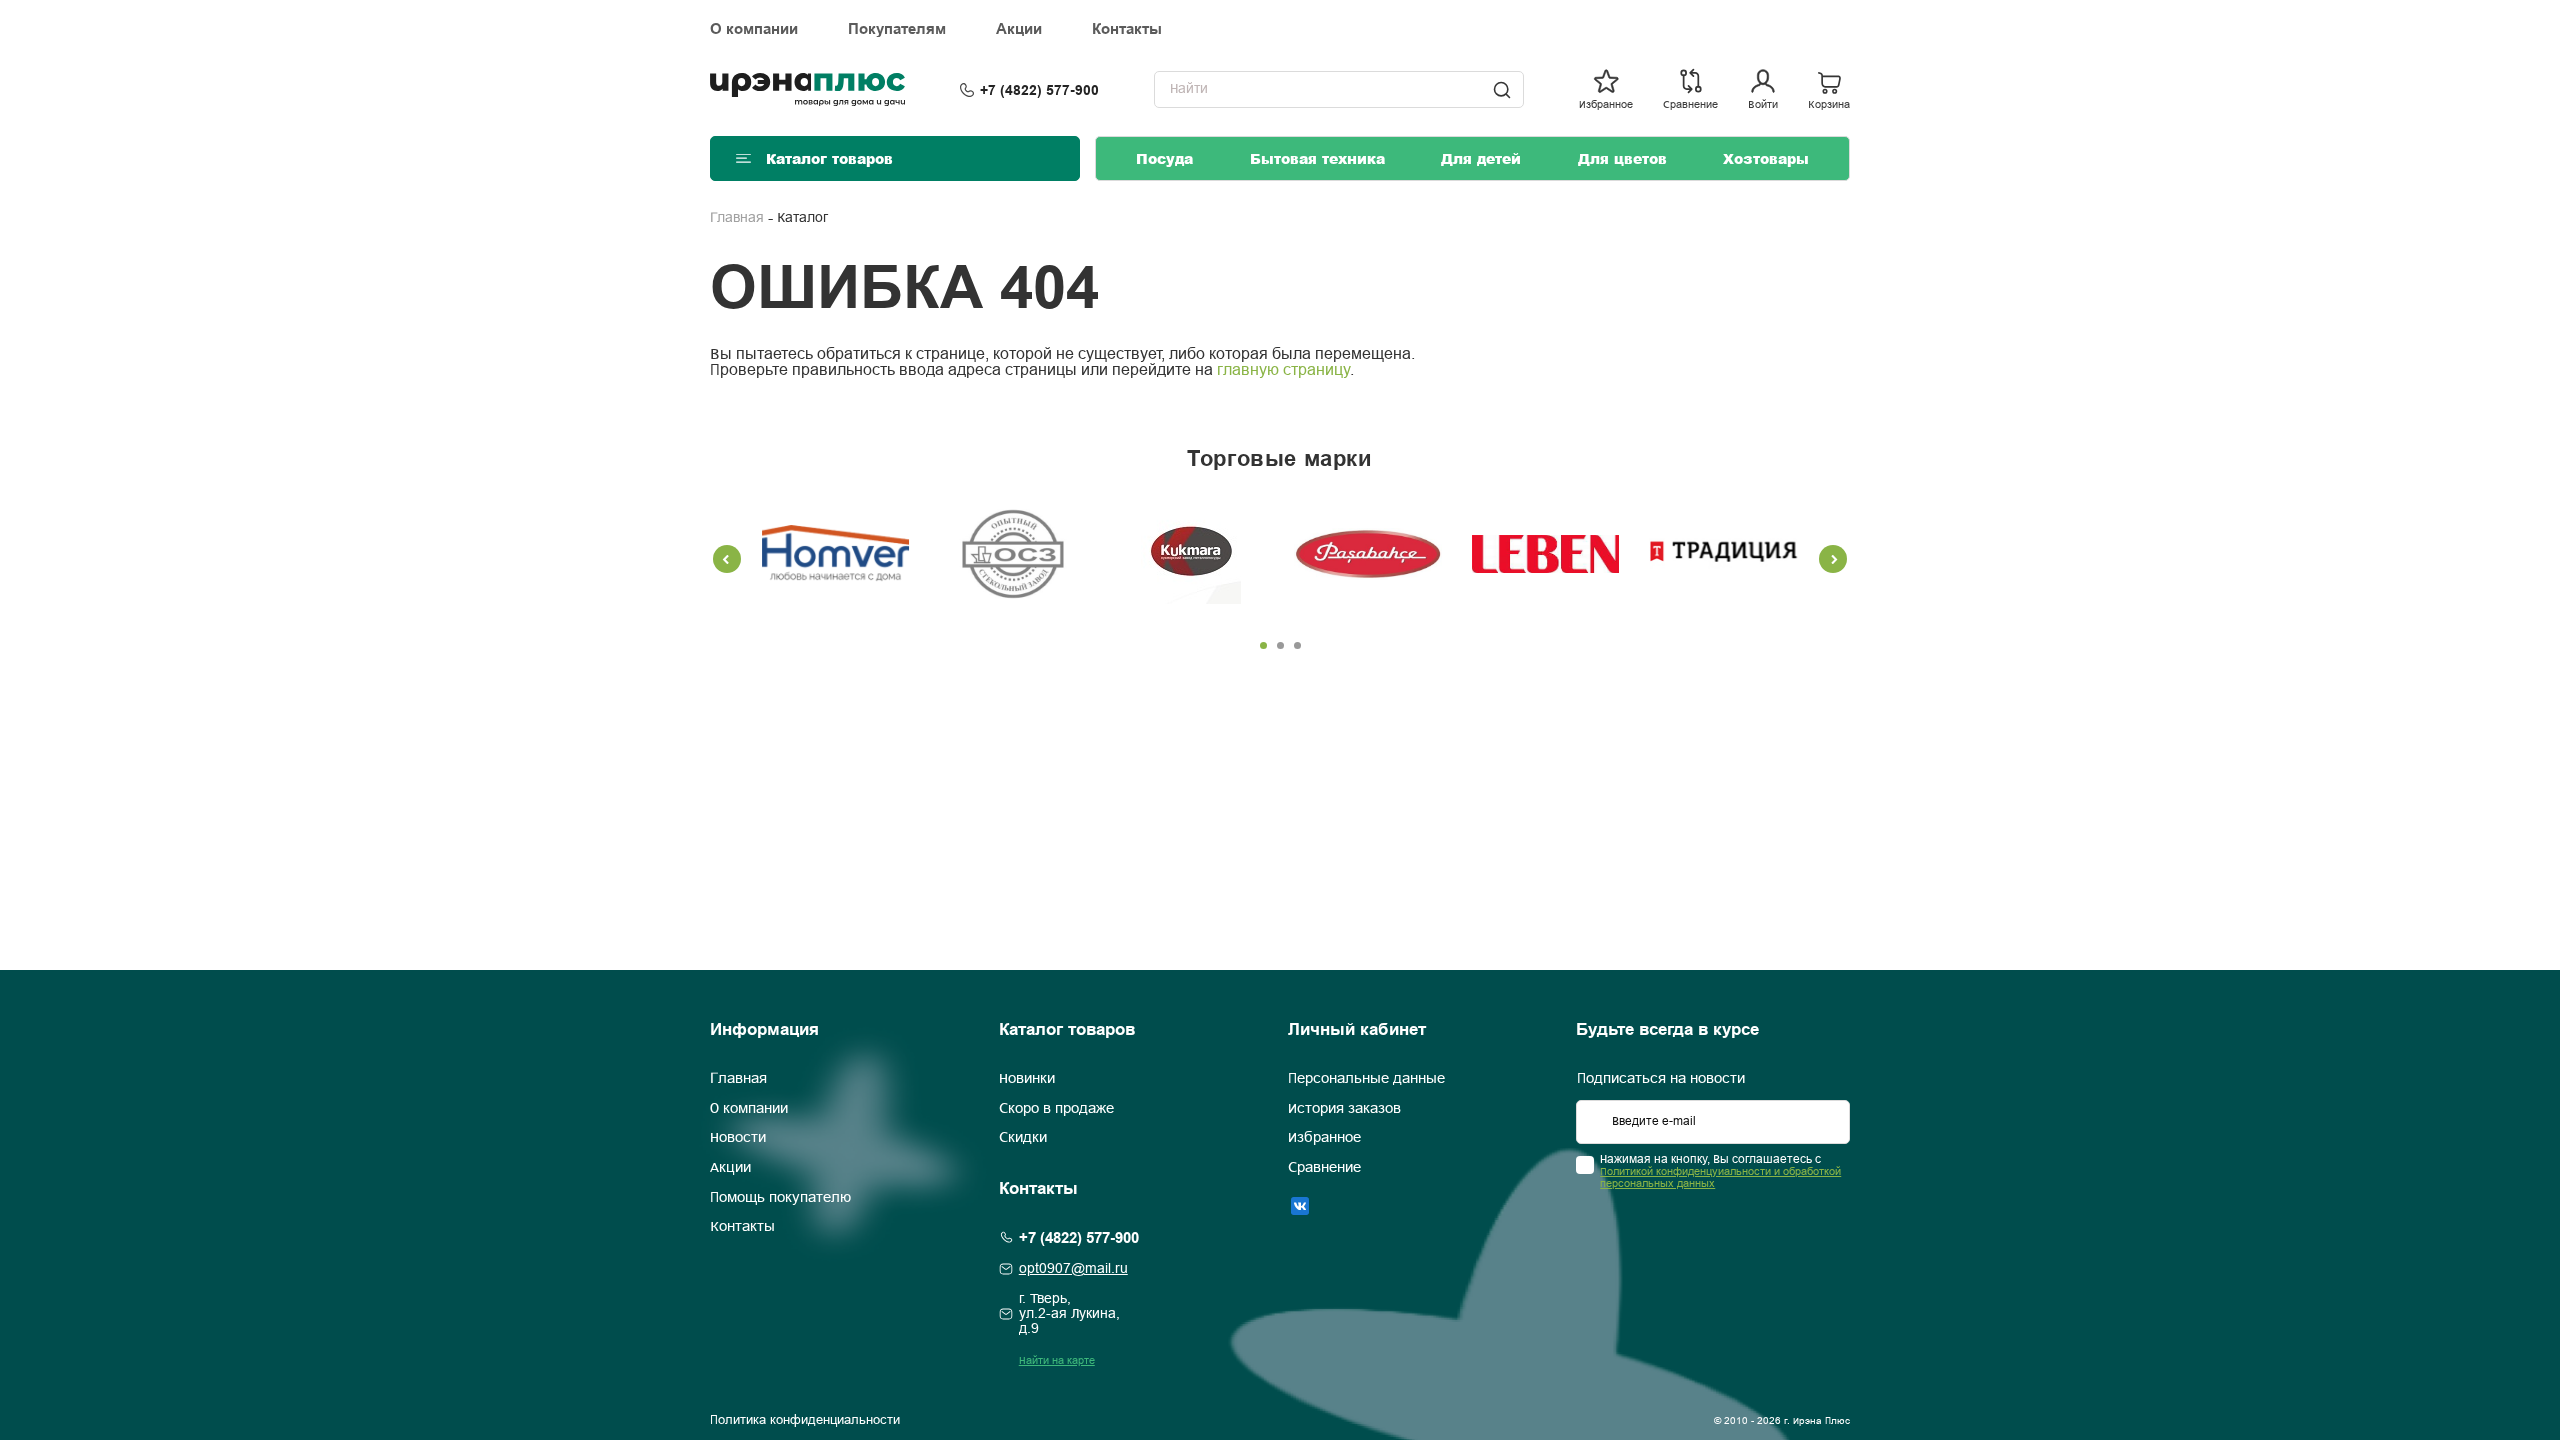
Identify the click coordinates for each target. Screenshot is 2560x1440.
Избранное (1324, 1138)
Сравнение (1324, 1168)
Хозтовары (1766, 158)
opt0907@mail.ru (1073, 1269)
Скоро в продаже (1056, 1109)
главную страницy (1283, 370)
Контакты (1127, 29)
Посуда (1164, 158)
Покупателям (897, 29)
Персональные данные (1366, 1079)
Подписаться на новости (1661, 1079)
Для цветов (1622, 158)
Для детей (1481, 158)
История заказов (1344, 1109)
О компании (754, 29)
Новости (738, 1138)
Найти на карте (1057, 1361)
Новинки (1027, 1079)
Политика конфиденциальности (805, 1421)
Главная (737, 218)
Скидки (1023, 1138)
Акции (1019, 29)
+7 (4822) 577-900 (1039, 90)
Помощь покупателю (780, 1198)
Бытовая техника (1317, 158)
